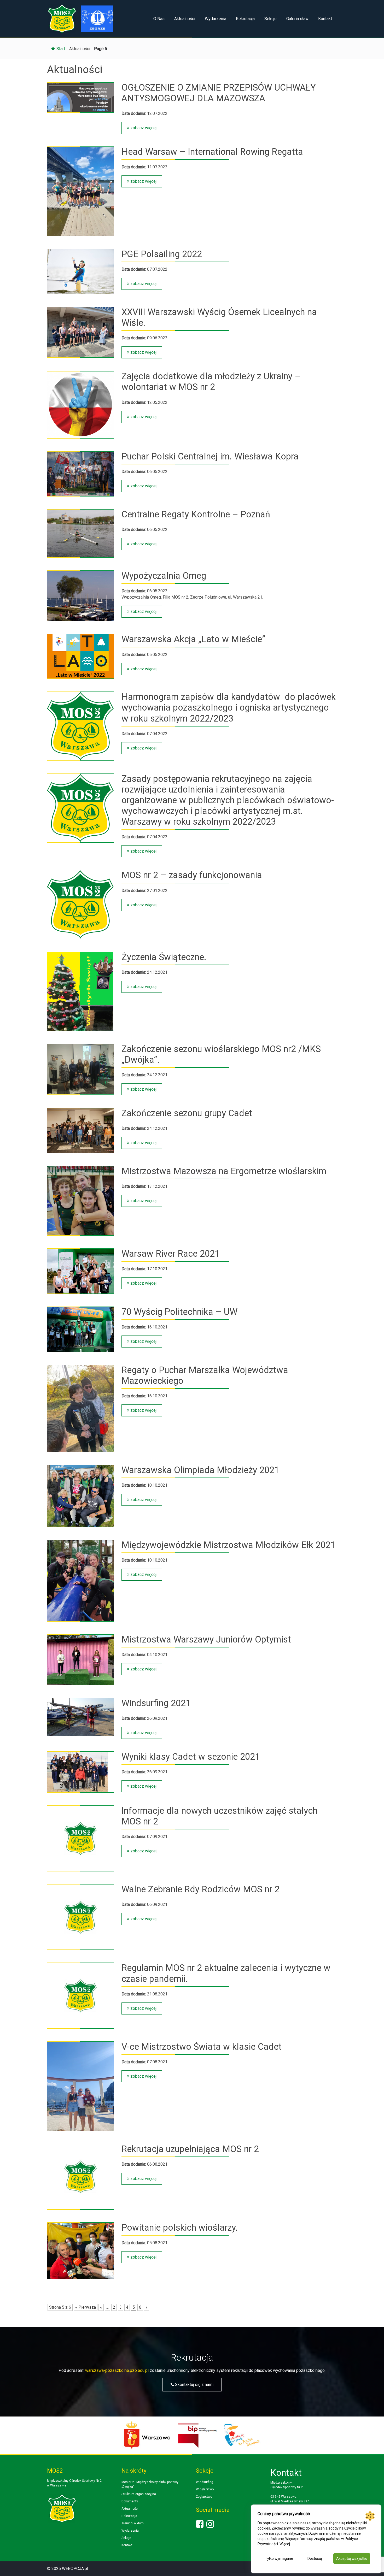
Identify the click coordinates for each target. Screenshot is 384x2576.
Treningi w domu (133, 2523)
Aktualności (185, 19)
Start (61, 49)
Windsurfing (205, 2482)
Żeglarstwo (204, 2497)
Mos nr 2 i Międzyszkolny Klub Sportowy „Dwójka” (150, 2484)
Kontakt (325, 19)
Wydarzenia (216, 19)
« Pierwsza (86, 2307)
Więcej (285, 2544)
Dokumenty (130, 2501)
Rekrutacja (245, 19)
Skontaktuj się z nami (194, 2385)
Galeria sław (297, 19)
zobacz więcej (143, 128)
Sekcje (270, 19)
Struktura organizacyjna (139, 2494)
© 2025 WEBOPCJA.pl (68, 2569)
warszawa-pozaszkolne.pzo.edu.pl (117, 2370)
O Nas (159, 19)
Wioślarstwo (205, 2489)
